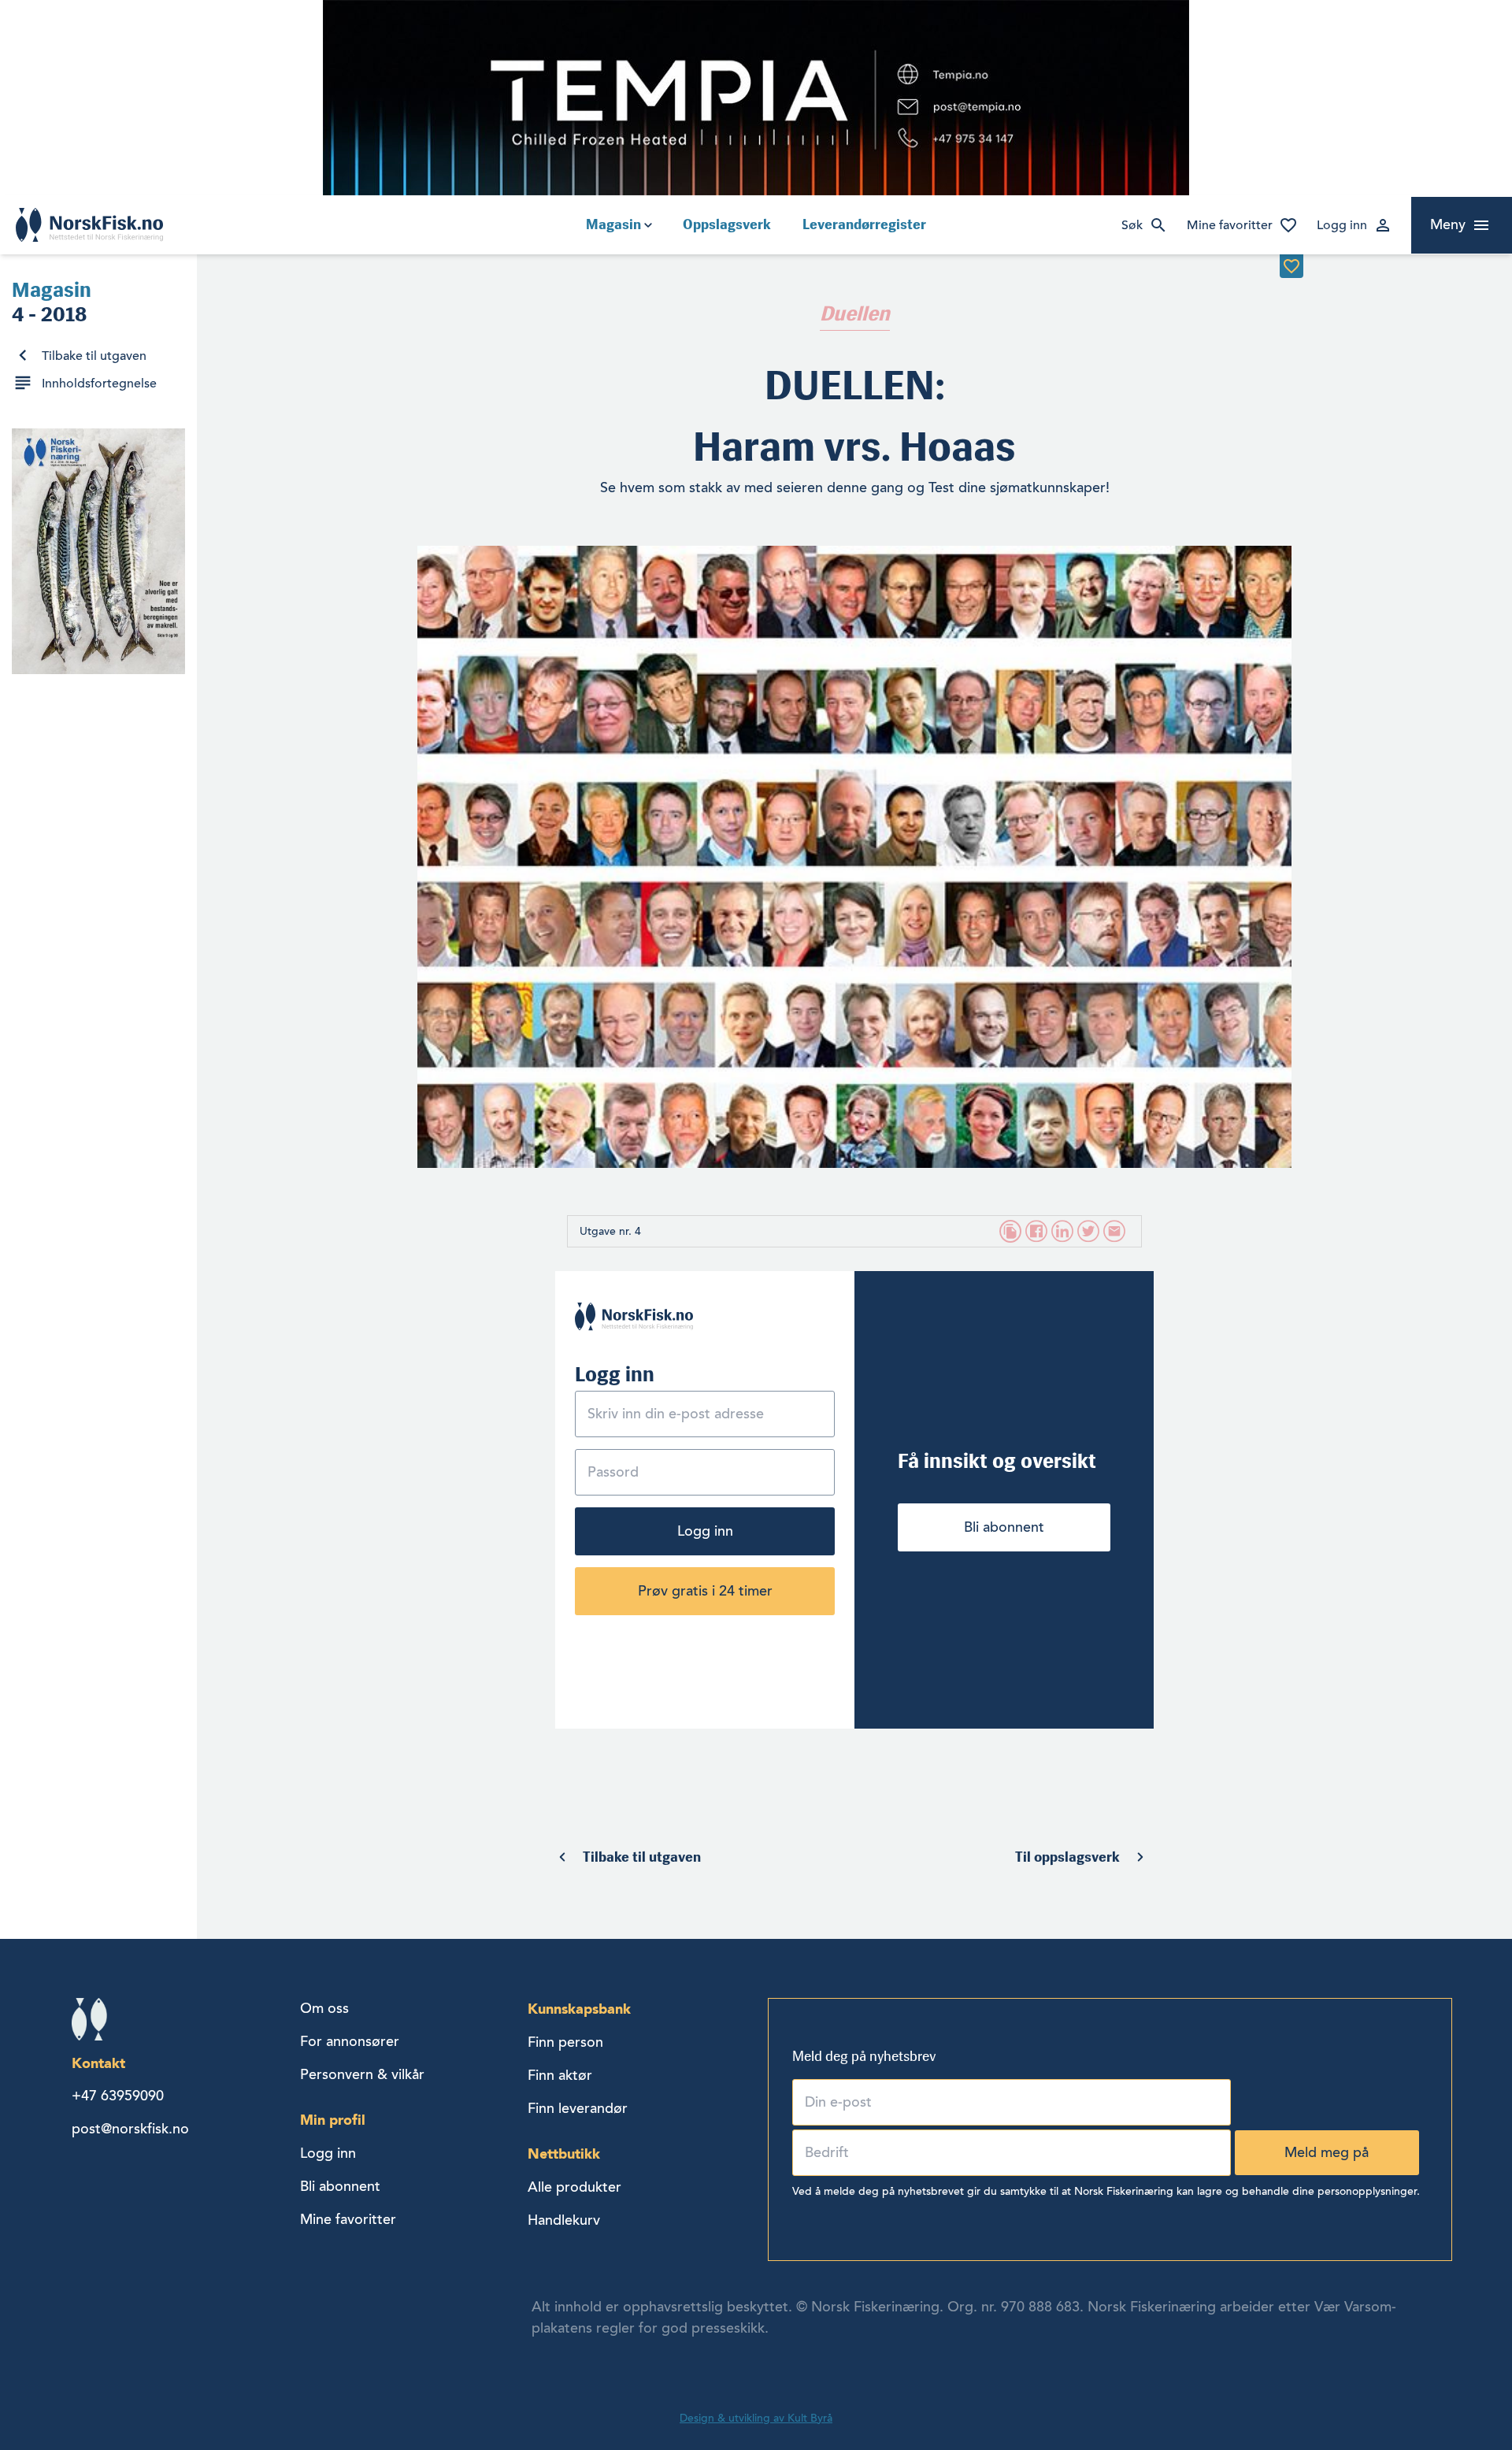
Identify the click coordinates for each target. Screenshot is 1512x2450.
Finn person (565, 2042)
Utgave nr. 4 (610, 1231)
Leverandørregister (864, 224)
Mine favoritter (1230, 225)
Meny (1448, 224)
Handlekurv (564, 2220)
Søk (1132, 225)
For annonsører (350, 2041)
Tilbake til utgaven (94, 356)
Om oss (324, 2008)
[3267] (1291, 266)
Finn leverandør (578, 2108)
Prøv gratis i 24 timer (705, 1591)
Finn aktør (560, 2075)
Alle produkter (574, 2187)
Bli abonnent (1004, 1527)
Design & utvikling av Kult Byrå (756, 2418)
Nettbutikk (564, 2153)
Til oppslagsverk (1067, 1857)
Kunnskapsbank (579, 2009)
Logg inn (1342, 225)
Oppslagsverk (727, 224)
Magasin (613, 224)
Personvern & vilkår (362, 2074)
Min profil (333, 2120)
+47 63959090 (118, 2096)
